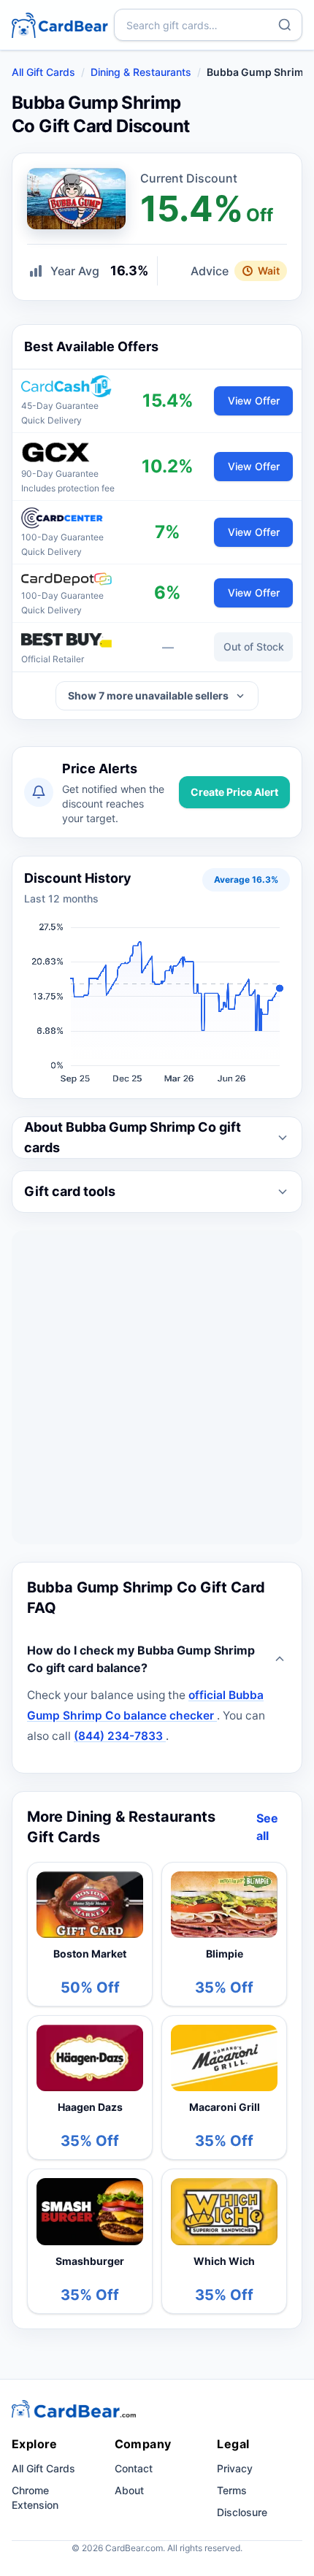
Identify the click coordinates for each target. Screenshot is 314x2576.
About (129, 2490)
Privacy (235, 2468)
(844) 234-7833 (120, 1736)
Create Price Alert (234, 792)
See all (267, 1827)
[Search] (285, 25)
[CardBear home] (60, 24)
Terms (232, 2490)
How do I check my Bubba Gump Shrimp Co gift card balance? (141, 1659)
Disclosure (242, 2512)
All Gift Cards (43, 72)
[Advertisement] (157, 1387)
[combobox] (208, 25)
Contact (134, 2468)
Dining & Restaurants (141, 72)
